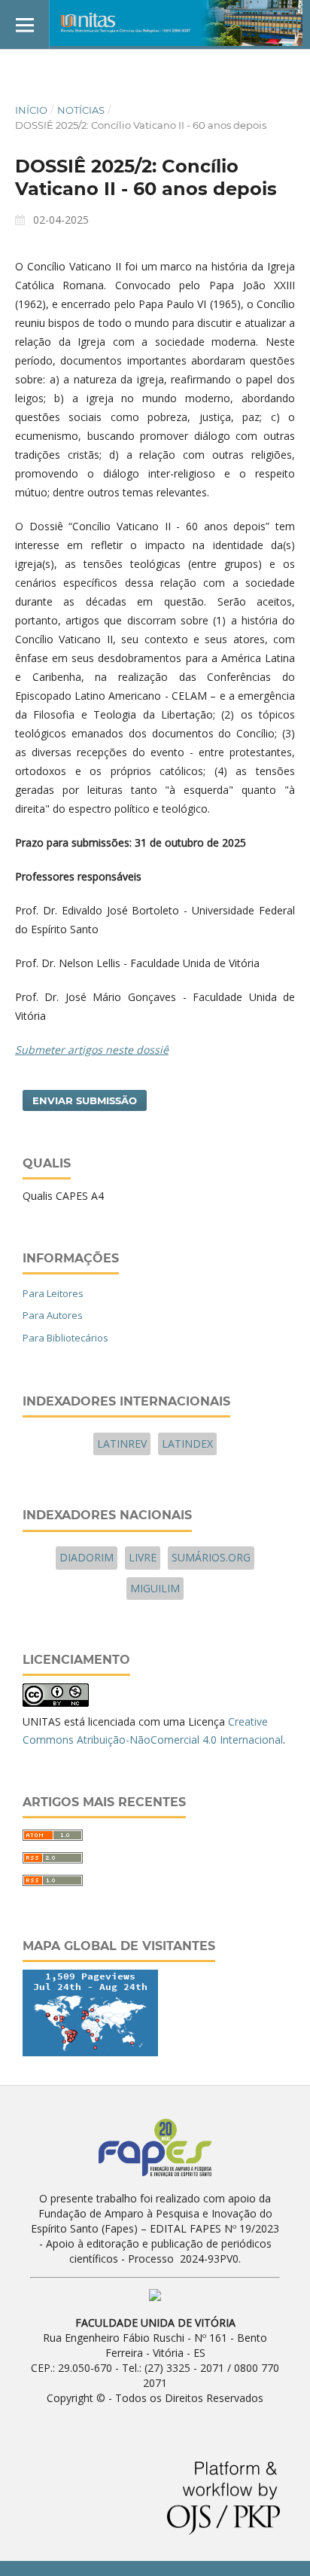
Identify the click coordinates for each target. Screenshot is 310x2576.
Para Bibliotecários (65, 1338)
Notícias (81, 110)
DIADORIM (87, 1557)
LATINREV (122, 1444)
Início (31, 110)
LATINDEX (187, 1444)
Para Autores (53, 1315)
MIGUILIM (155, 1588)
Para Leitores (53, 1293)
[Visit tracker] (90, 2052)
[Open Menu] (24, 24)
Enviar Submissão (85, 1100)
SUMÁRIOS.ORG (211, 1557)
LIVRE (143, 1557)
